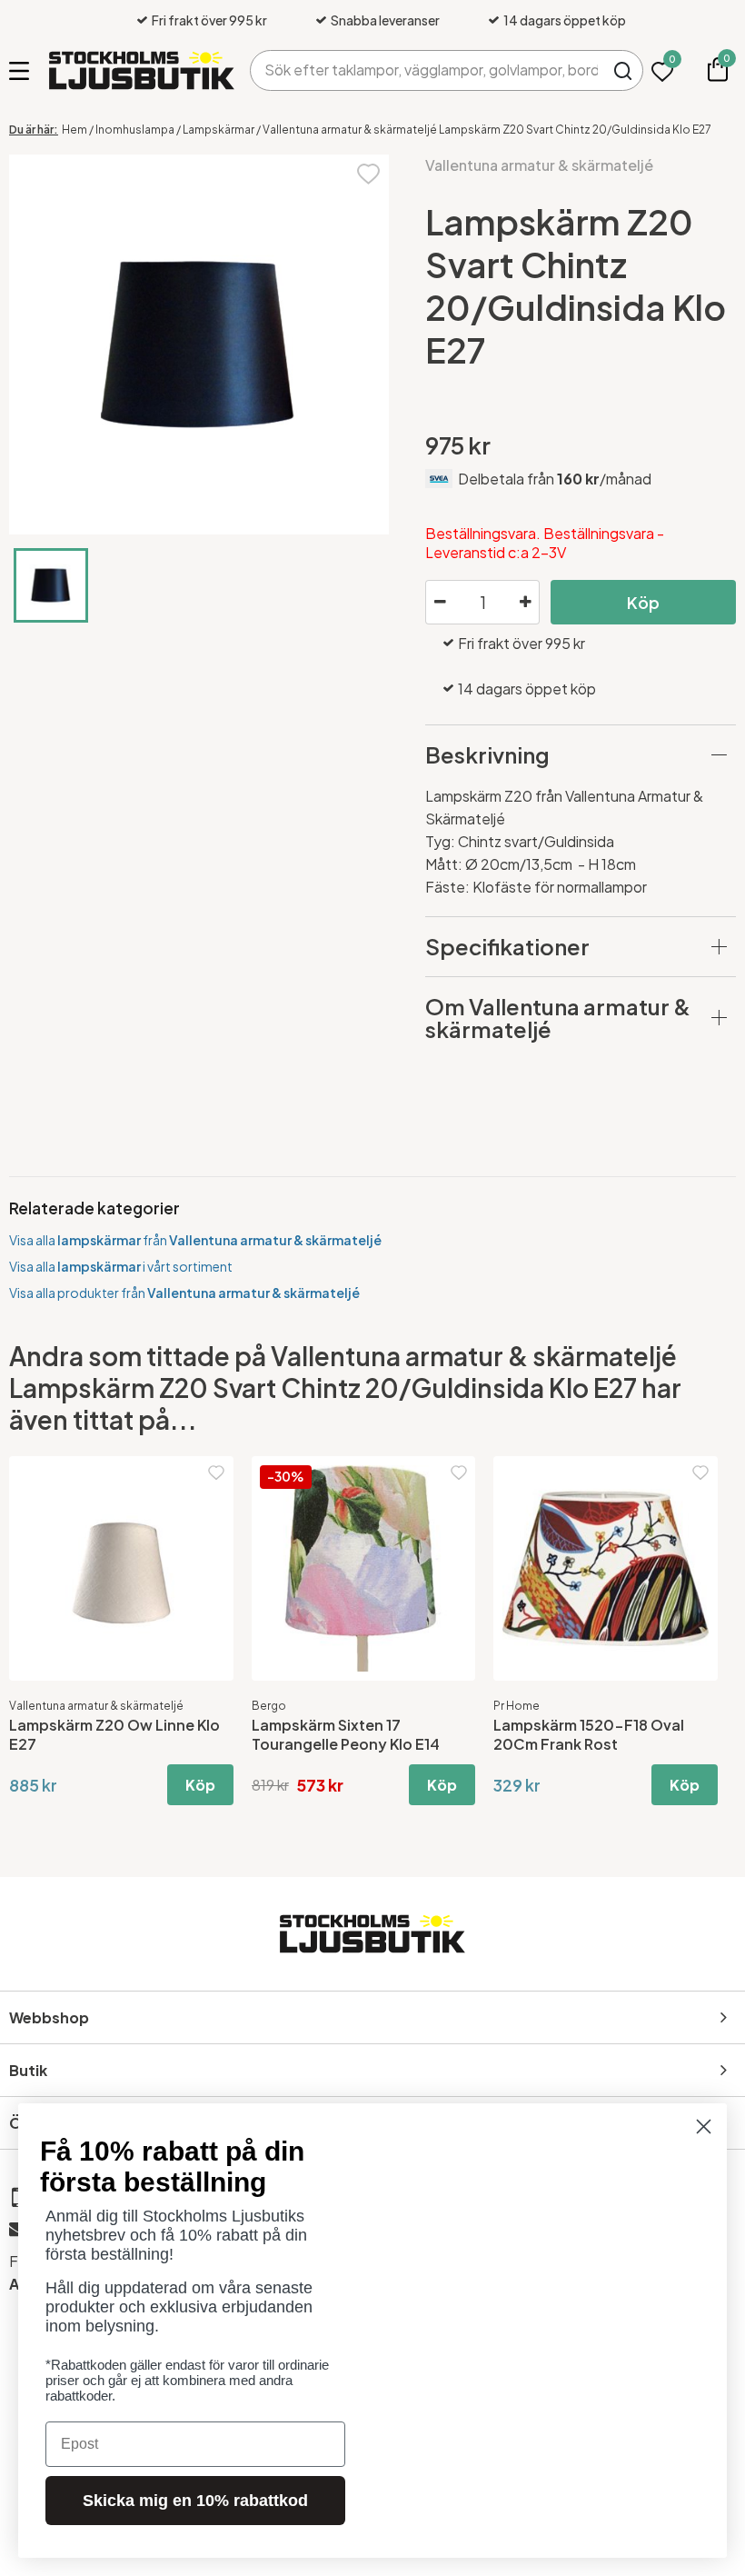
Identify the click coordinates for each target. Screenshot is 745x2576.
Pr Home (517, 1706)
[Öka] (525, 603)
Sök (623, 70)
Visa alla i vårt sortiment (121, 1266)
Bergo (269, 1706)
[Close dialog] (704, 2127)
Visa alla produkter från (184, 1293)
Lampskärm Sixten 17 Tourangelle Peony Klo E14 (346, 1734)
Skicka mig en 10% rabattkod (195, 2501)
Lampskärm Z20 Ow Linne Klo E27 (114, 1734)
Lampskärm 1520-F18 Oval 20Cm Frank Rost (589, 1734)
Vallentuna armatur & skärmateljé (539, 165)
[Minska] (440, 603)
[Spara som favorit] (368, 172)
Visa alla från (195, 1240)
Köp (643, 602)
